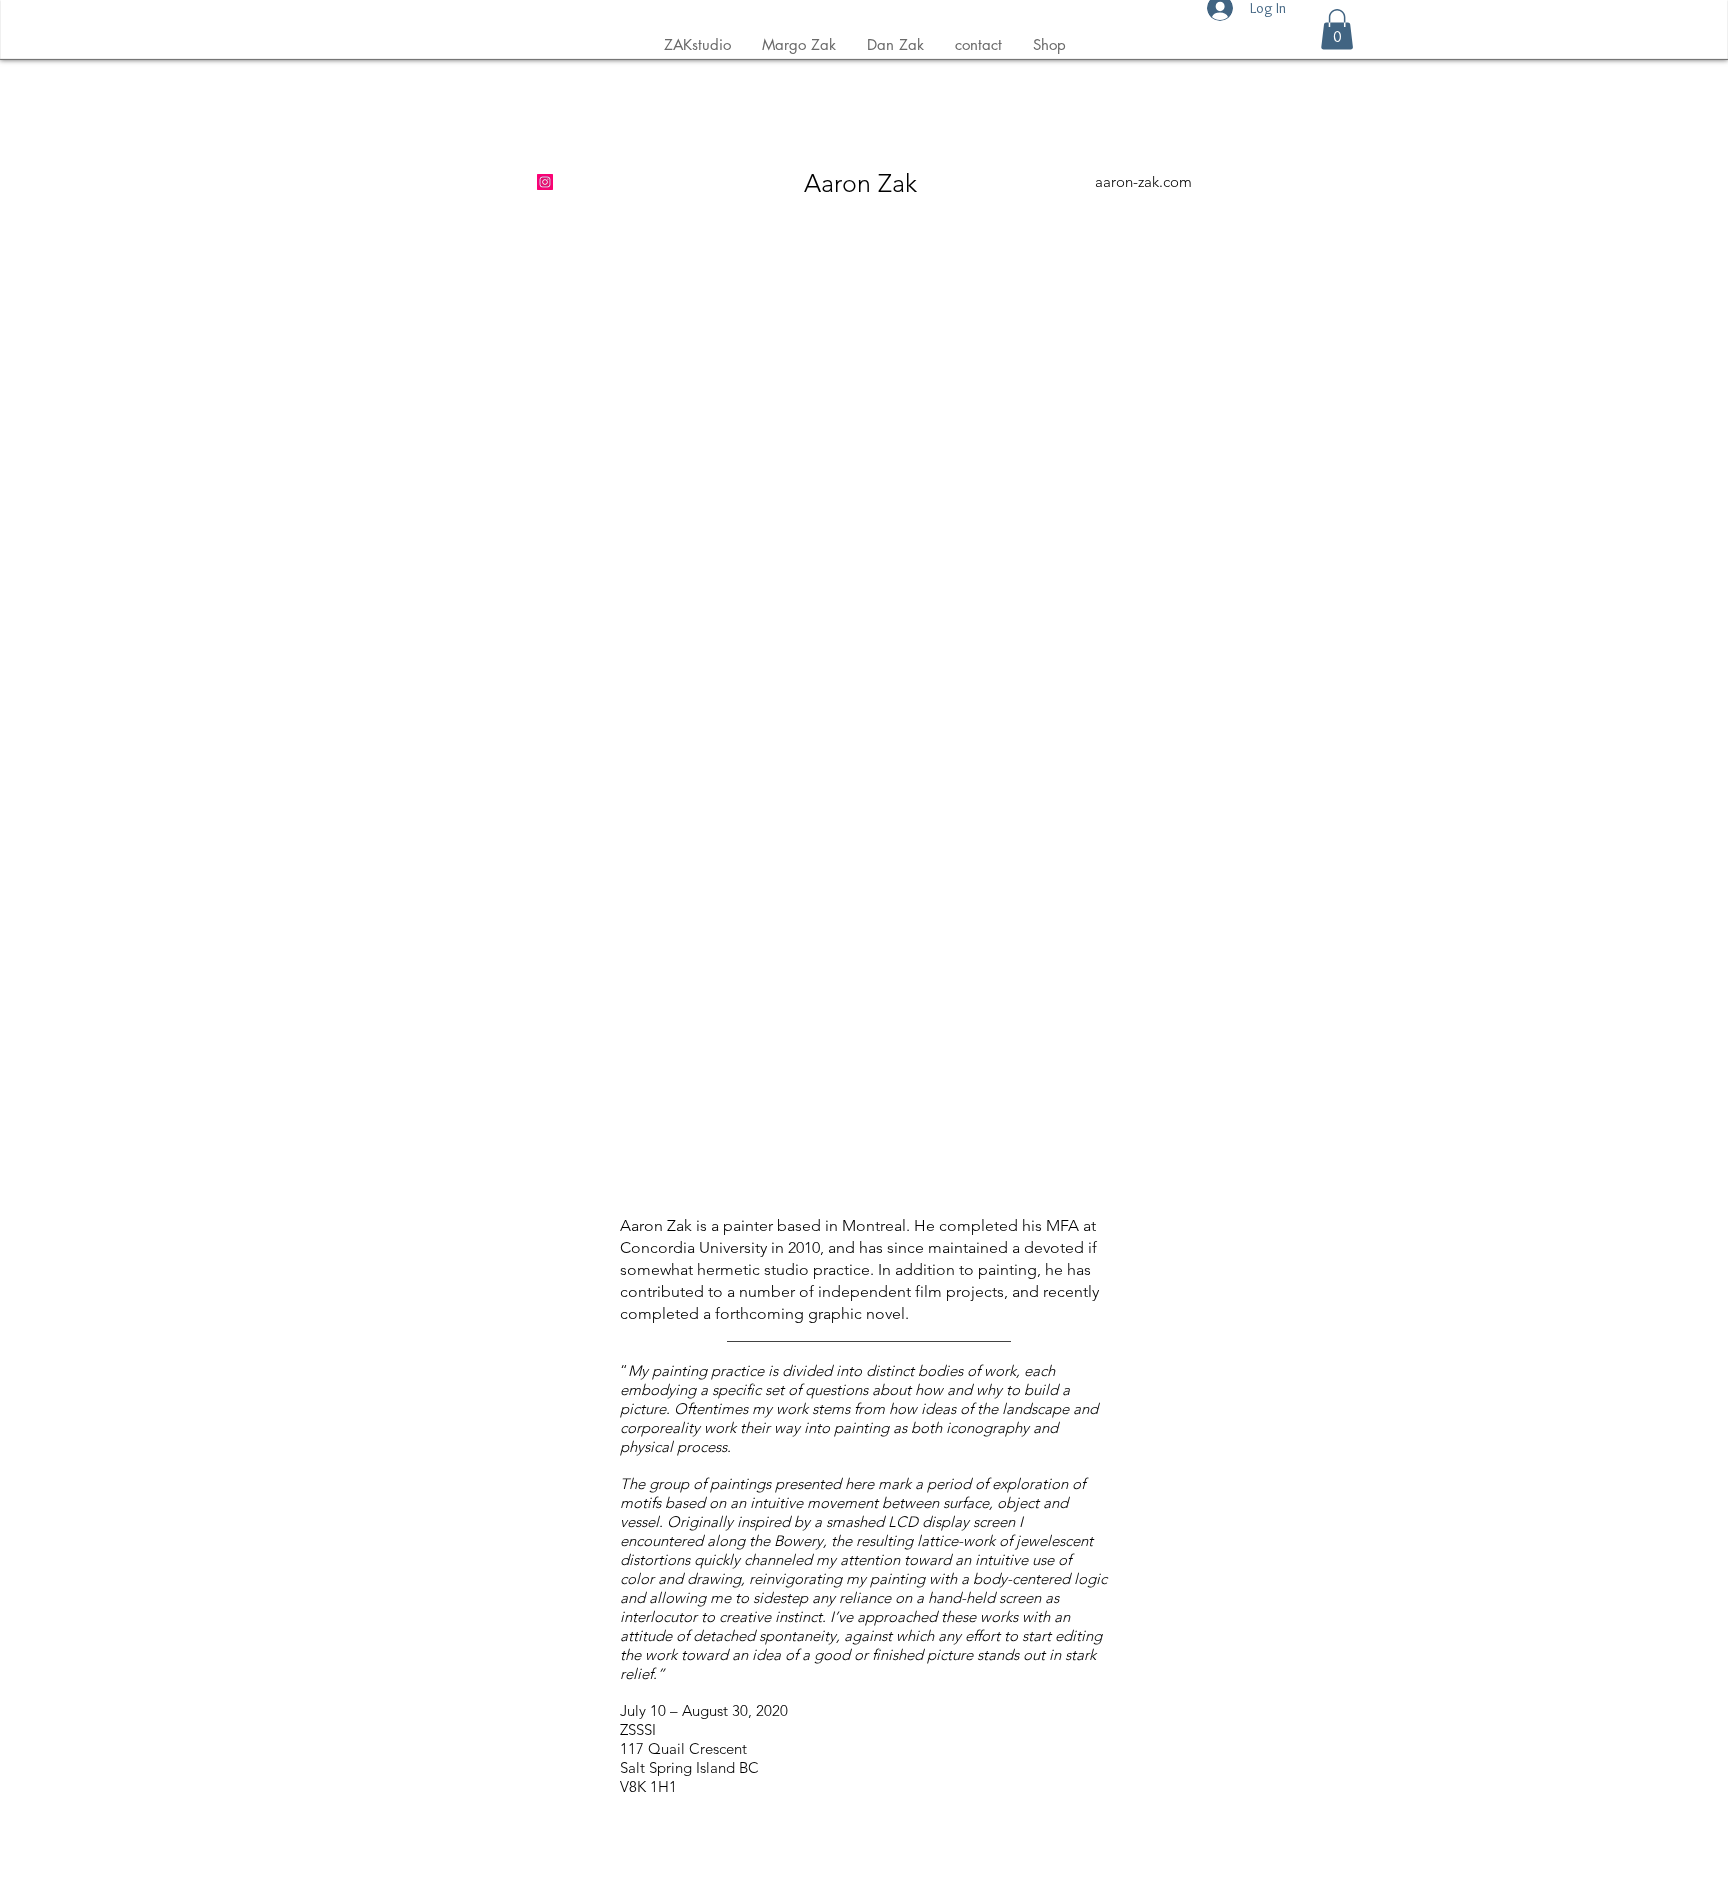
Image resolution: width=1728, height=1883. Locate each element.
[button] (1337, 29)
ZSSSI (638, 1729)
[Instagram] (545, 182)
